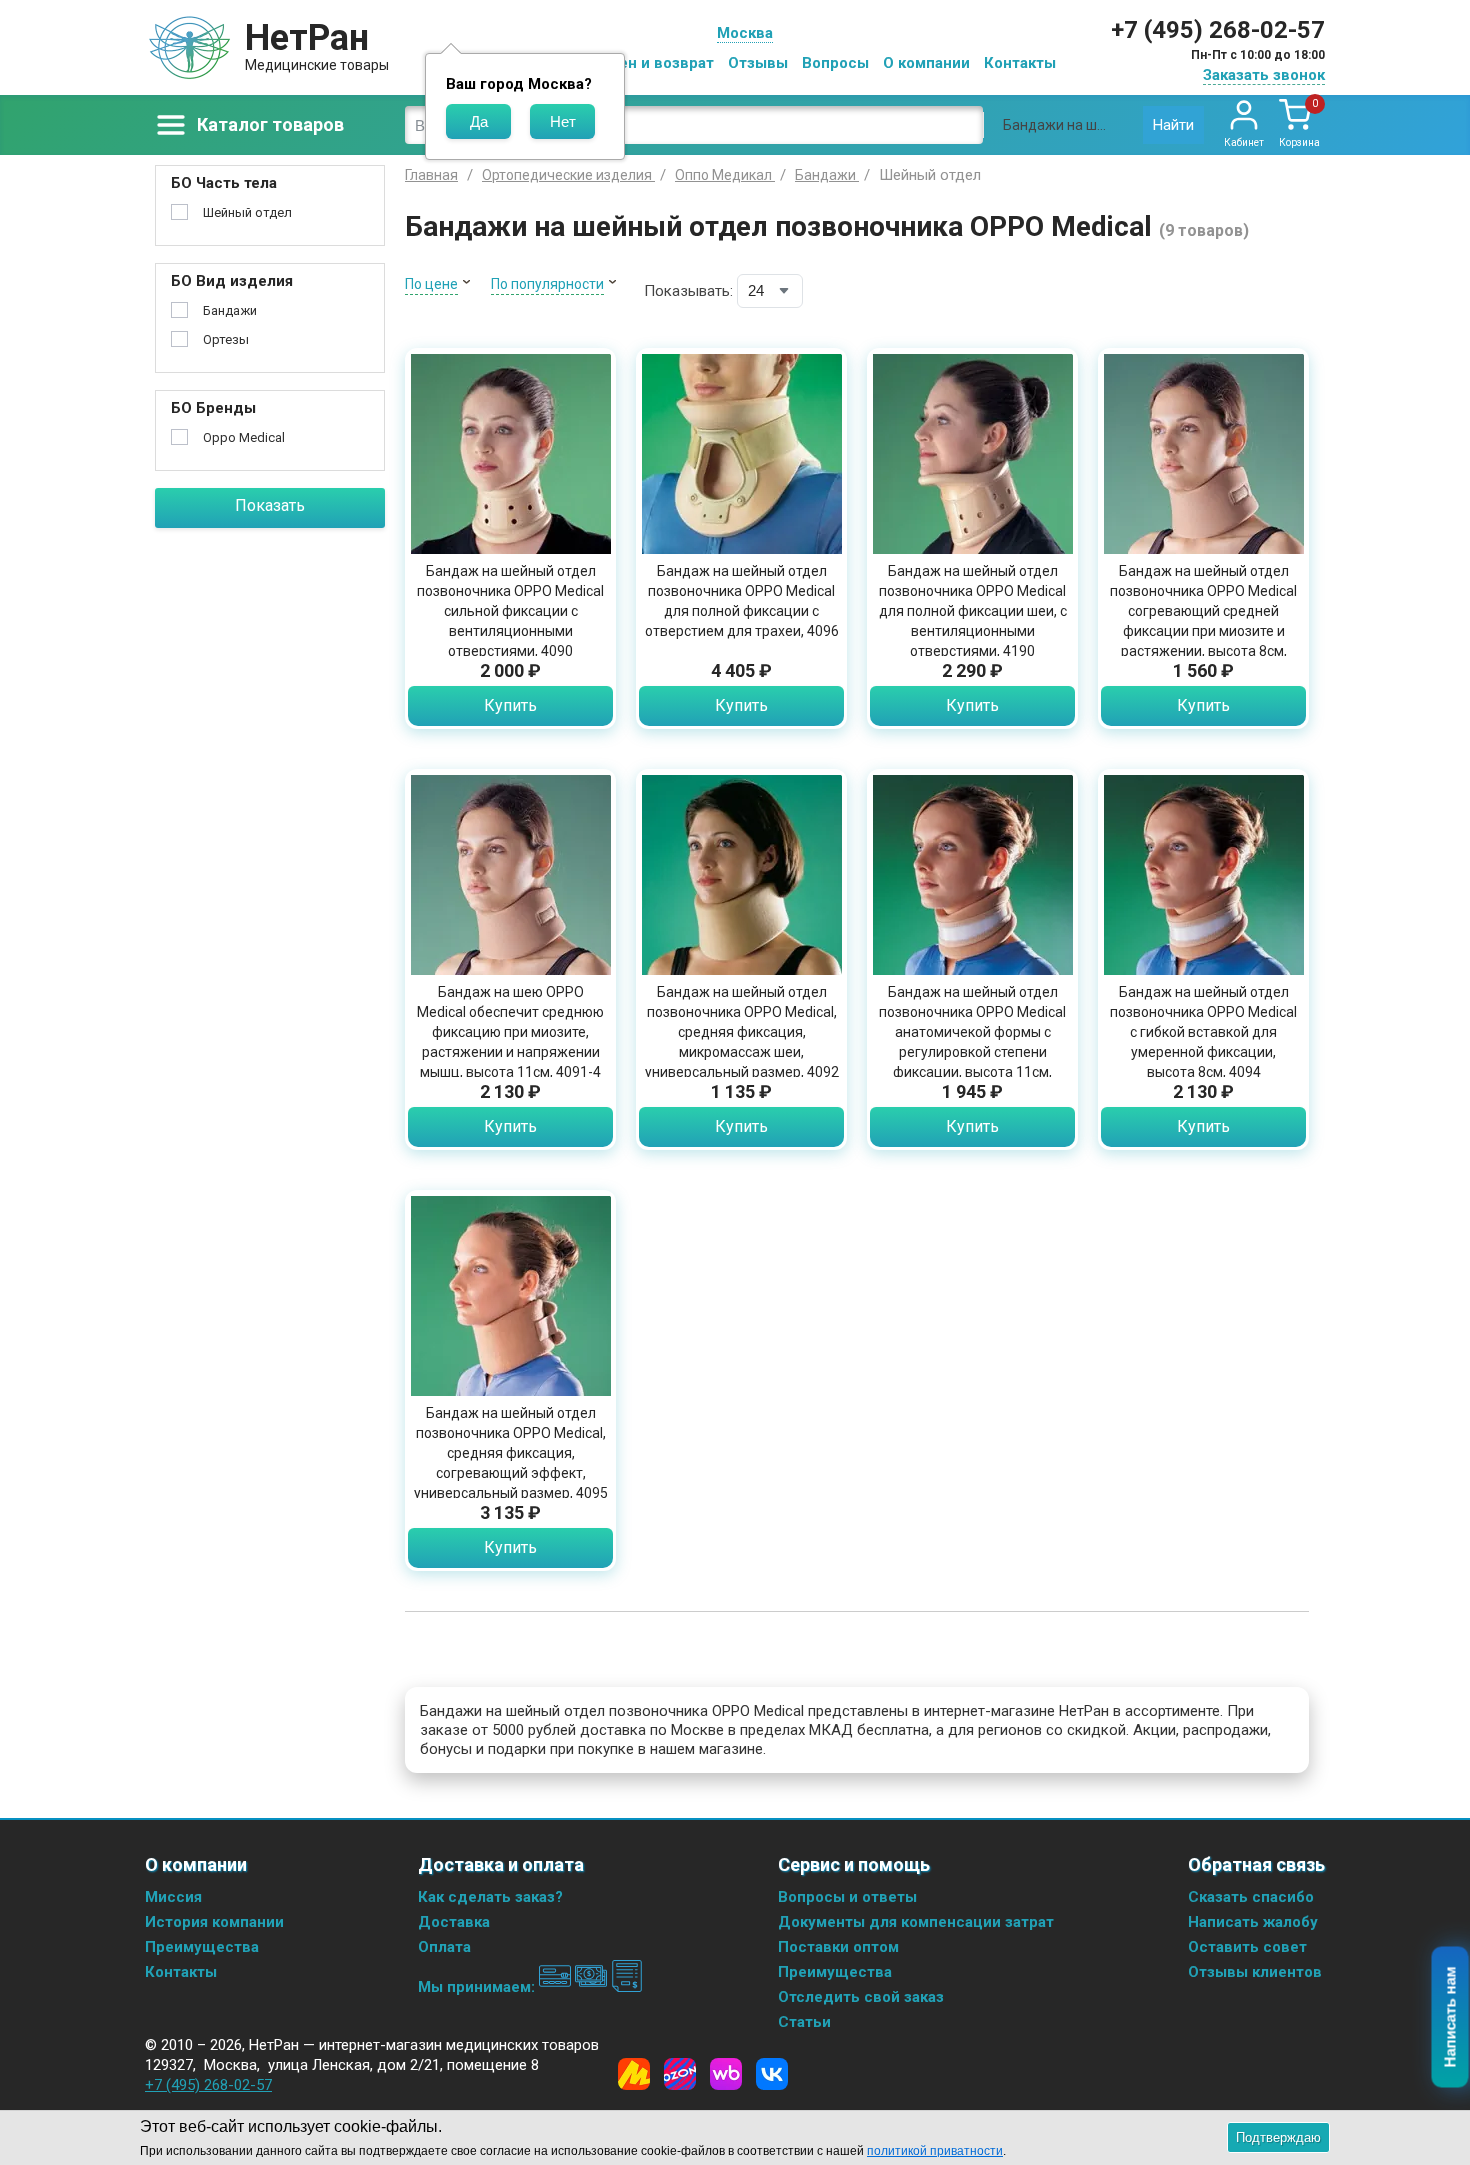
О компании (926, 63)
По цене (431, 284)
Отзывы (758, 63)
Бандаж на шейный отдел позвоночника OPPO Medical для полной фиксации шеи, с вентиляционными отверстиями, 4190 (973, 611)
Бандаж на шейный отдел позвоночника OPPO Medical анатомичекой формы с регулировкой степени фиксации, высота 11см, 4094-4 (972, 1042)
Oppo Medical (244, 437)
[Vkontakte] (772, 2074)
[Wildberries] (726, 2074)
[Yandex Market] (634, 2074)
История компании (214, 1922)
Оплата (444, 1947)
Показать (270, 505)
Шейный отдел (247, 212)
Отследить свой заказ (861, 1997)
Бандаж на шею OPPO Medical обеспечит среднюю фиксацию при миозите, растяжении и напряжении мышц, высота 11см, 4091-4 (510, 1032)
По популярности (547, 284)
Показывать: (688, 291)
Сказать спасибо (1251, 1897)
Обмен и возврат (651, 63)
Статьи (804, 2022)
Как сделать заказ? (490, 1897)
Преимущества (202, 1947)
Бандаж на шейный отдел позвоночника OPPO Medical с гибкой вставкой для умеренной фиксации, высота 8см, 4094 (1203, 1032)
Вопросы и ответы (847, 1897)
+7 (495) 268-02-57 (1218, 30)
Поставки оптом (838, 1947)
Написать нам (1450, 2017)
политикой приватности (935, 2151)
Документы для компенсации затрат (916, 1922)
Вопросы (835, 63)
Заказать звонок (1264, 75)
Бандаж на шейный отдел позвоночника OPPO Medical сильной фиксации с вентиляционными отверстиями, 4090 (510, 611)
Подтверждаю (1278, 2137)
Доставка (454, 1922)
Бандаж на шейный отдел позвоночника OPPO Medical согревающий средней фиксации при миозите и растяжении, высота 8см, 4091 (1203, 621)
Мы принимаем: (478, 1987)
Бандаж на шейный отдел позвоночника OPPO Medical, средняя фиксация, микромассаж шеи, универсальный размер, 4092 (742, 1032)
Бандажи (230, 310)
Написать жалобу (1253, 1922)
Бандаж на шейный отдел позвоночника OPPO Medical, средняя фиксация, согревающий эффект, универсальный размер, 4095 (511, 1453)
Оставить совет (1247, 1947)
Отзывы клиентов (1255, 1972)
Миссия (173, 1897)
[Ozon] (680, 2074)
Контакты (1020, 63)
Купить (510, 705)
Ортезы (226, 339)
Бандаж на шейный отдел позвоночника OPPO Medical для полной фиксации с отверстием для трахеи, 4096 (742, 601)
